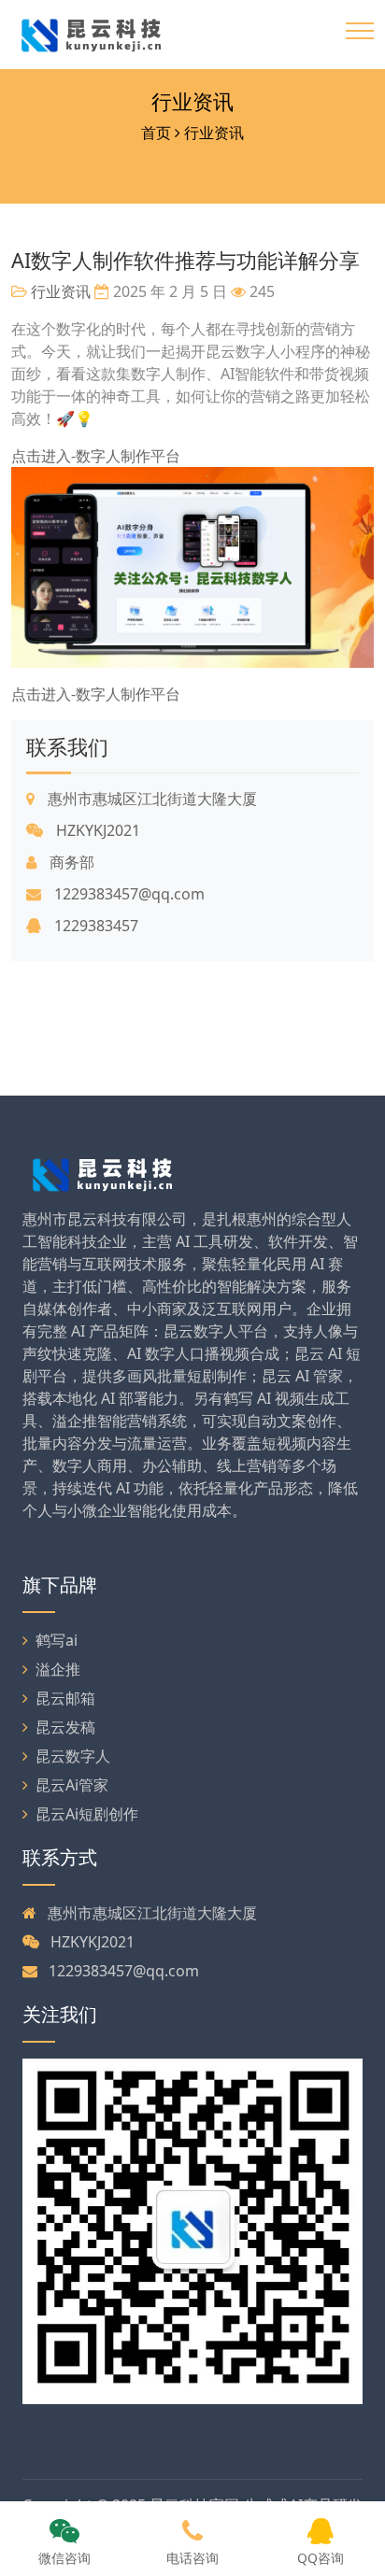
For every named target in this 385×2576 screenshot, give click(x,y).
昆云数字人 (73, 1756)
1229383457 (94, 926)
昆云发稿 (65, 1727)
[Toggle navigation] (360, 31)
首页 (156, 133)
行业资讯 (192, 101)
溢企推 (58, 1669)
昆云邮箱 (65, 1698)
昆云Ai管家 (72, 1785)
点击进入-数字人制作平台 (96, 456)
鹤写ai (57, 1640)
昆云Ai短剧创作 (87, 1814)
